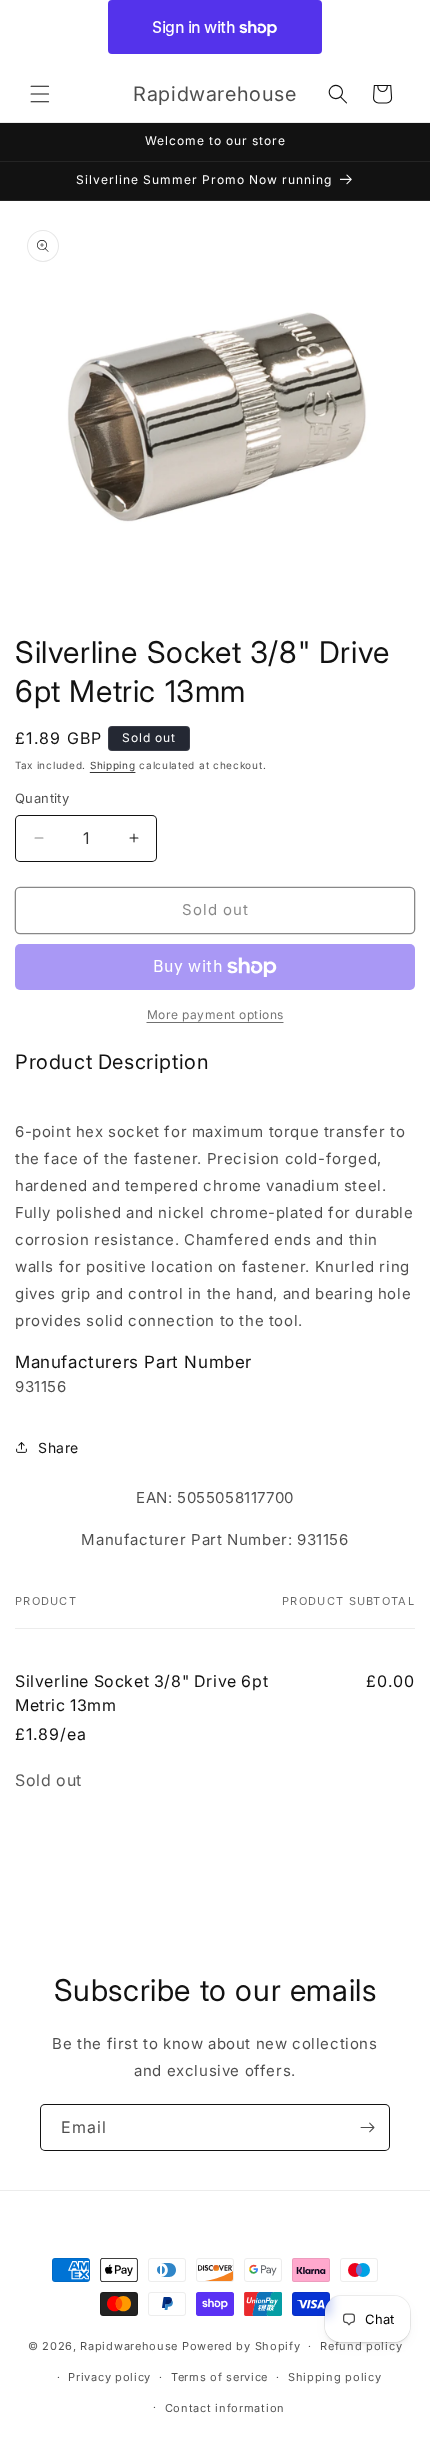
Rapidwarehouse (129, 2346)
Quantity (42, 798)
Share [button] (58, 1447)
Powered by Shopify (241, 2346)
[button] (40, 94)
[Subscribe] (367, 2127)
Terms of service (219, 2377)
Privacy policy (109, 2377)
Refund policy (361, 2346)
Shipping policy (335, 2377)
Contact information (225, 2408)
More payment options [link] (215, 1014)
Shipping (113, 765)
